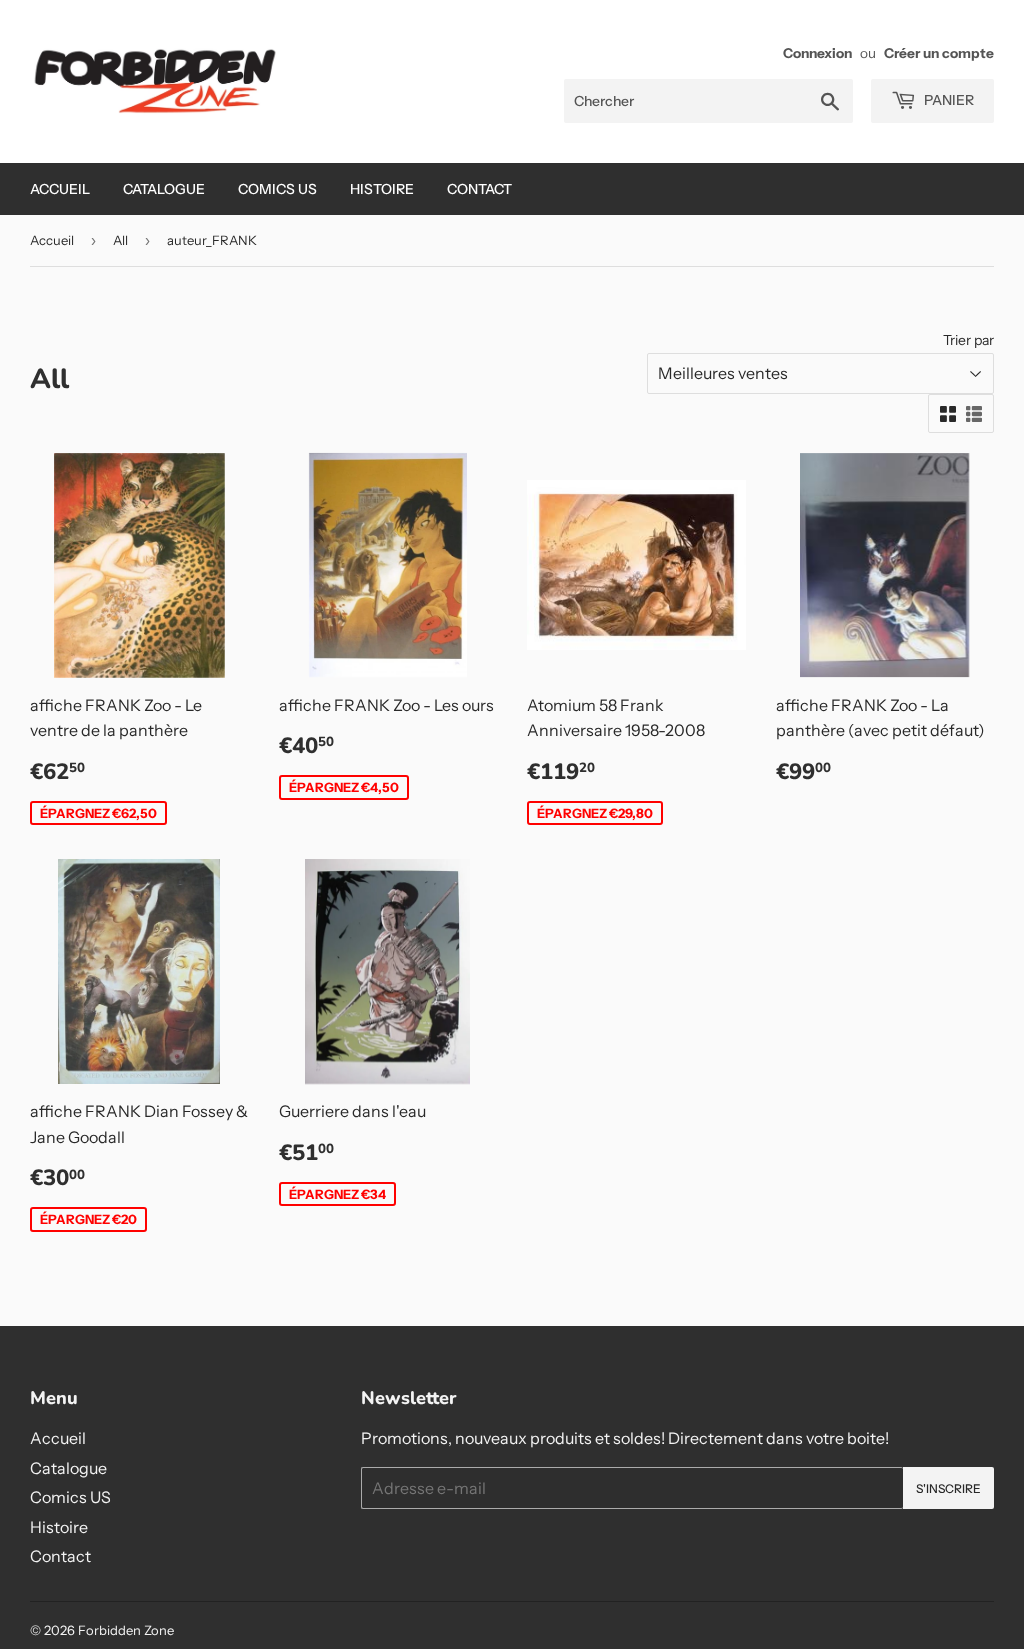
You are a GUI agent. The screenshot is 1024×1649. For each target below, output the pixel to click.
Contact (479, 189)
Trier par (968, 340)
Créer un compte (939, 53)
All (120, 240)
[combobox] (708, 101)
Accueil (60, 189)
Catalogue (164, 189)
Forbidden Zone (126, 1630)
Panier (947, 100)
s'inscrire (948, 1488)
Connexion (817, 53)
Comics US (277, 189)
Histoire (382, 189)
